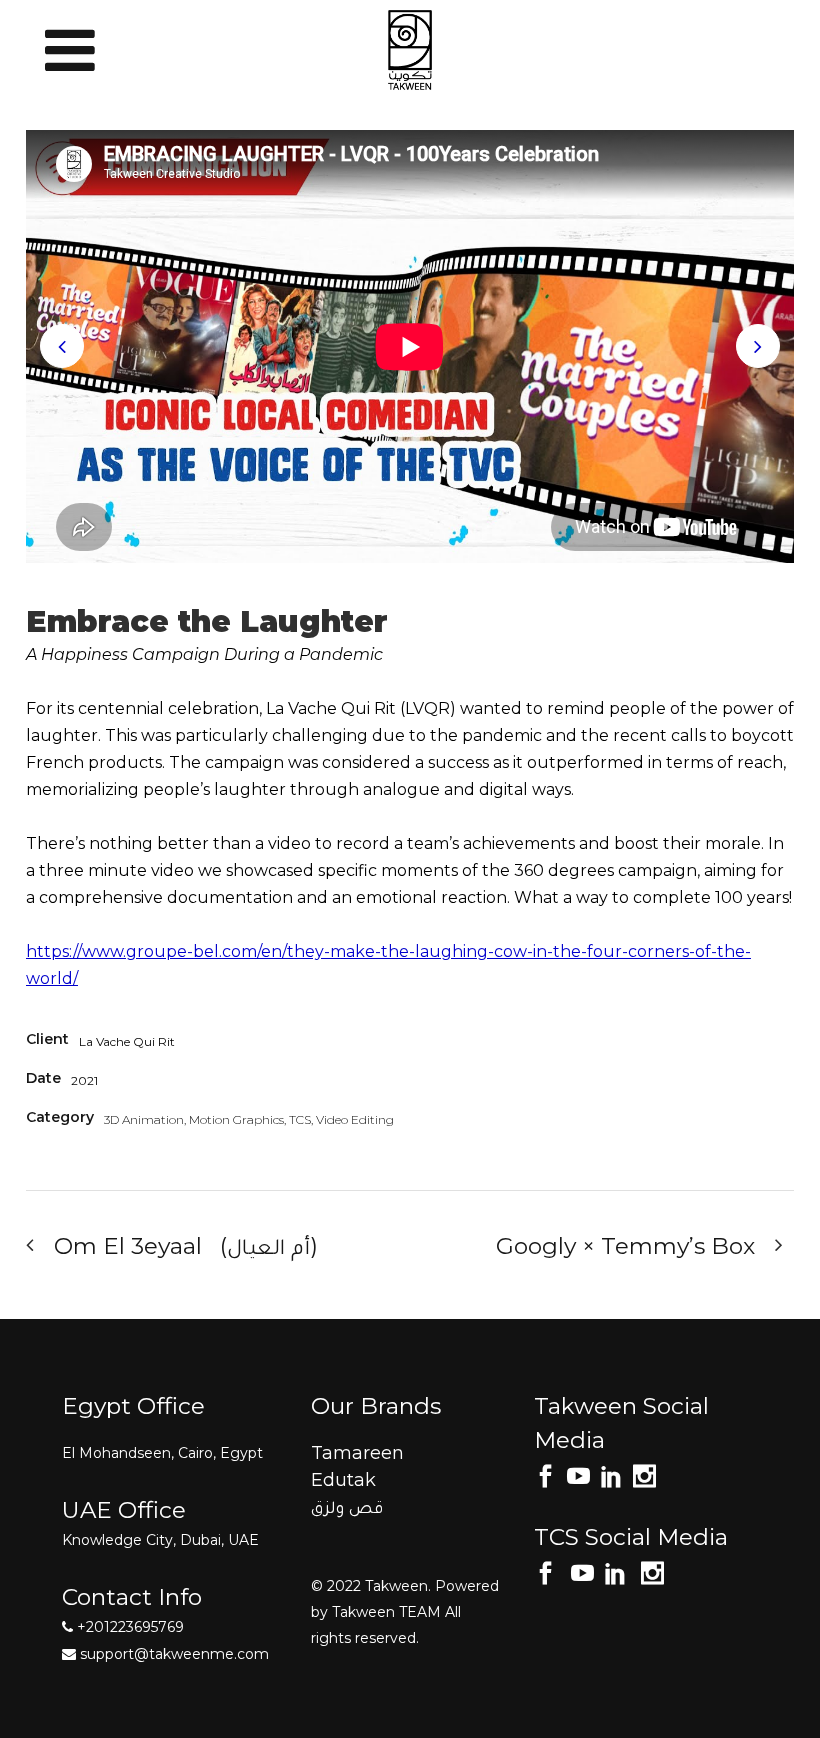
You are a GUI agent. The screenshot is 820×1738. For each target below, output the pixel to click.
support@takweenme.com (174, 1654)
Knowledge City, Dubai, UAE (160, 1540)
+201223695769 (128, 1627)
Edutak (343, 1480)
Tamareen (357, 1453)
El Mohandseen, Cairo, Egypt (162, 1453)
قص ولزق (347, 1507)
